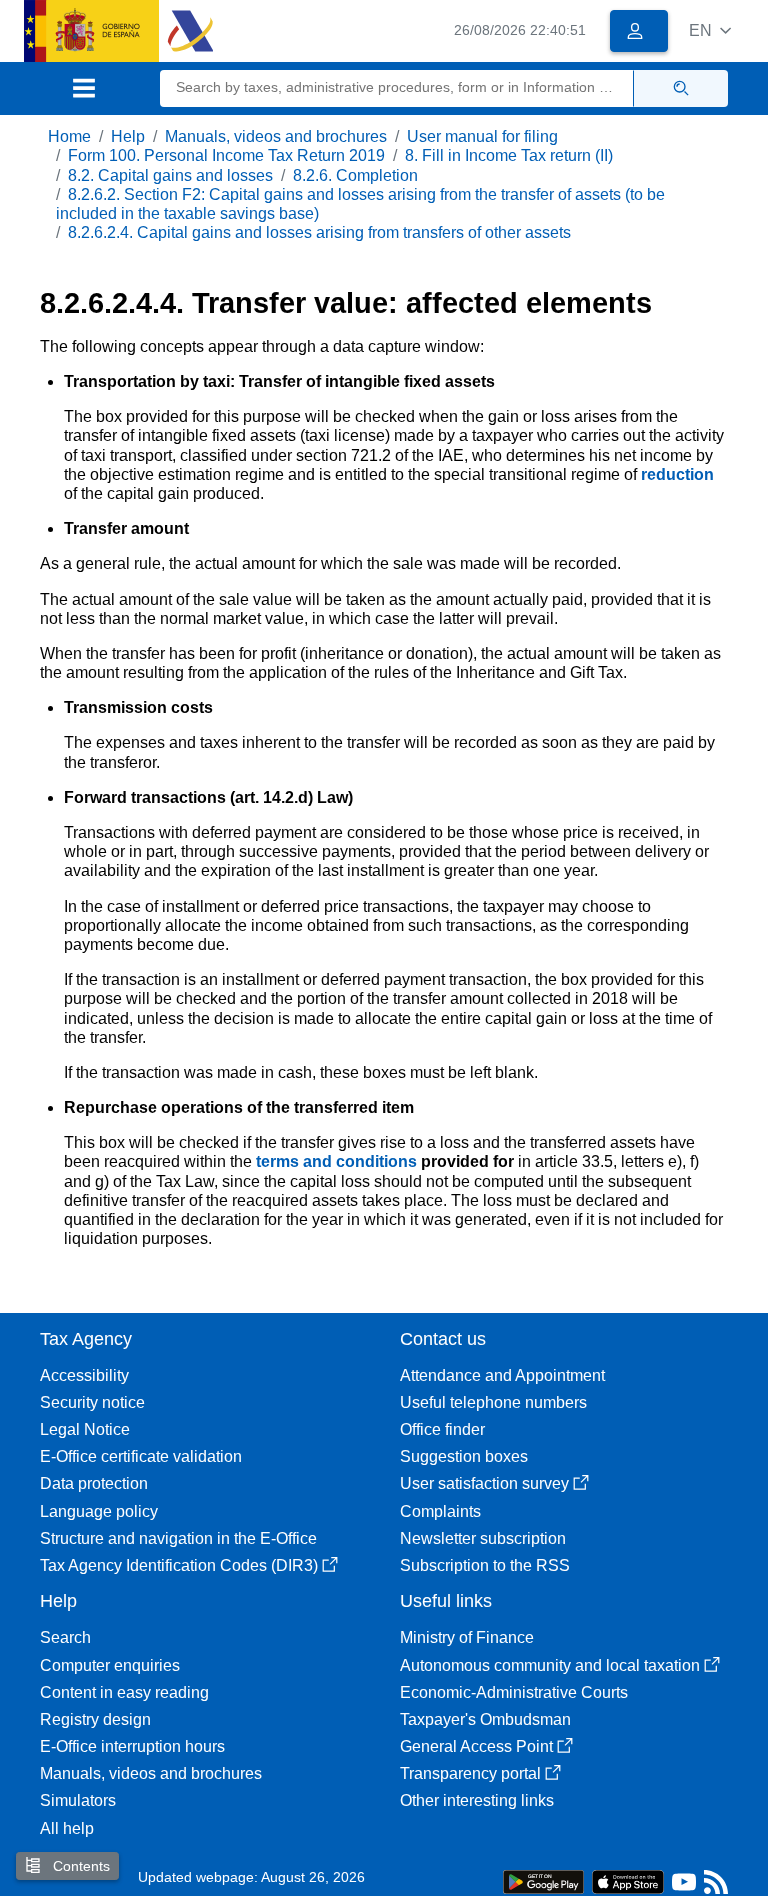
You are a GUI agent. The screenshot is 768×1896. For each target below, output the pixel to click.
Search (65, 1637)
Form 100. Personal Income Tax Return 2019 (226, 155)
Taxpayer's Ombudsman (485, 1719)
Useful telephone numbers (493, 1402)
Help (128, 136)
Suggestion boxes (464, 1456)
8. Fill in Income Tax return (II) (509, 155)
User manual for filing (482, 136)
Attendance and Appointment (502, 1375)
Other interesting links (477, 1800)
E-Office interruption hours (132, 1746)
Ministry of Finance (467, 1637)
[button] (710, 30)
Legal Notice (85, 1429)
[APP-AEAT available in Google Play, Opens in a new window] (543, 1880)
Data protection (94, 1483)
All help (67, 1828)
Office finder (442, 1429)
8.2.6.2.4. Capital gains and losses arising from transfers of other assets (319, 232)
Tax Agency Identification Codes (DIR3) (179, 1565)
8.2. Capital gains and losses (170, 175)
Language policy (99, 1511)
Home (69, 136)
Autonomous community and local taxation (550, 1665)
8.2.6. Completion (355, 175)
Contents (79, 1866)
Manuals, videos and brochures (276, 136)
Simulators (78, 1800)
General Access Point (476, 1746)
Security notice (92, 1402)
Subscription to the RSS (485, 1565)
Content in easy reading (124, 1692)
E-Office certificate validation (141, 1456)
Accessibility (84, 1375)
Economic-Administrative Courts (514, 1692)
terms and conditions (338, 1161)
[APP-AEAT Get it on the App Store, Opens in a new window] (628, 1880)
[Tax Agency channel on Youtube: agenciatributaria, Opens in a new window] (684, 1886)
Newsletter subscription (483, 1538)
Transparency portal (470, 1773)
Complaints (440, 1511)
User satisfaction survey (484, 1483)
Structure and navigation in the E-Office (178, 1538)
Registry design (95, 1719)
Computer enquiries (110, 1665)
